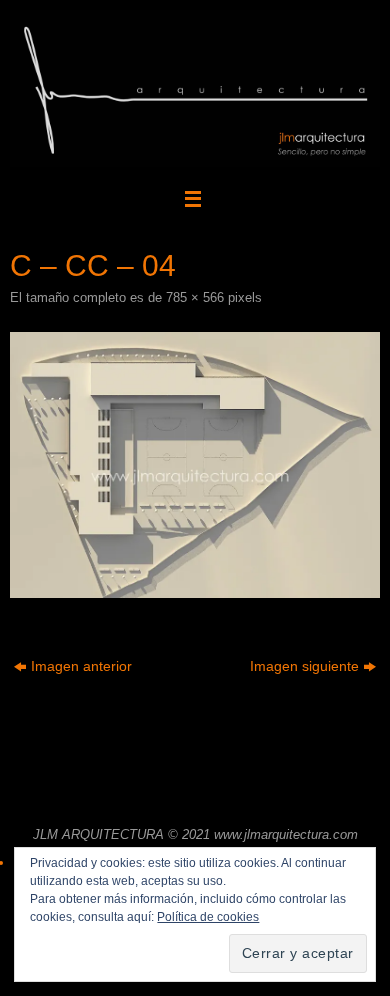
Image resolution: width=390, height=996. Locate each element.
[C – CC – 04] (195, 465)
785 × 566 (195, 297)
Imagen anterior (81, 666)
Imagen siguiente (304, 666)
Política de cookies (208, 917)
